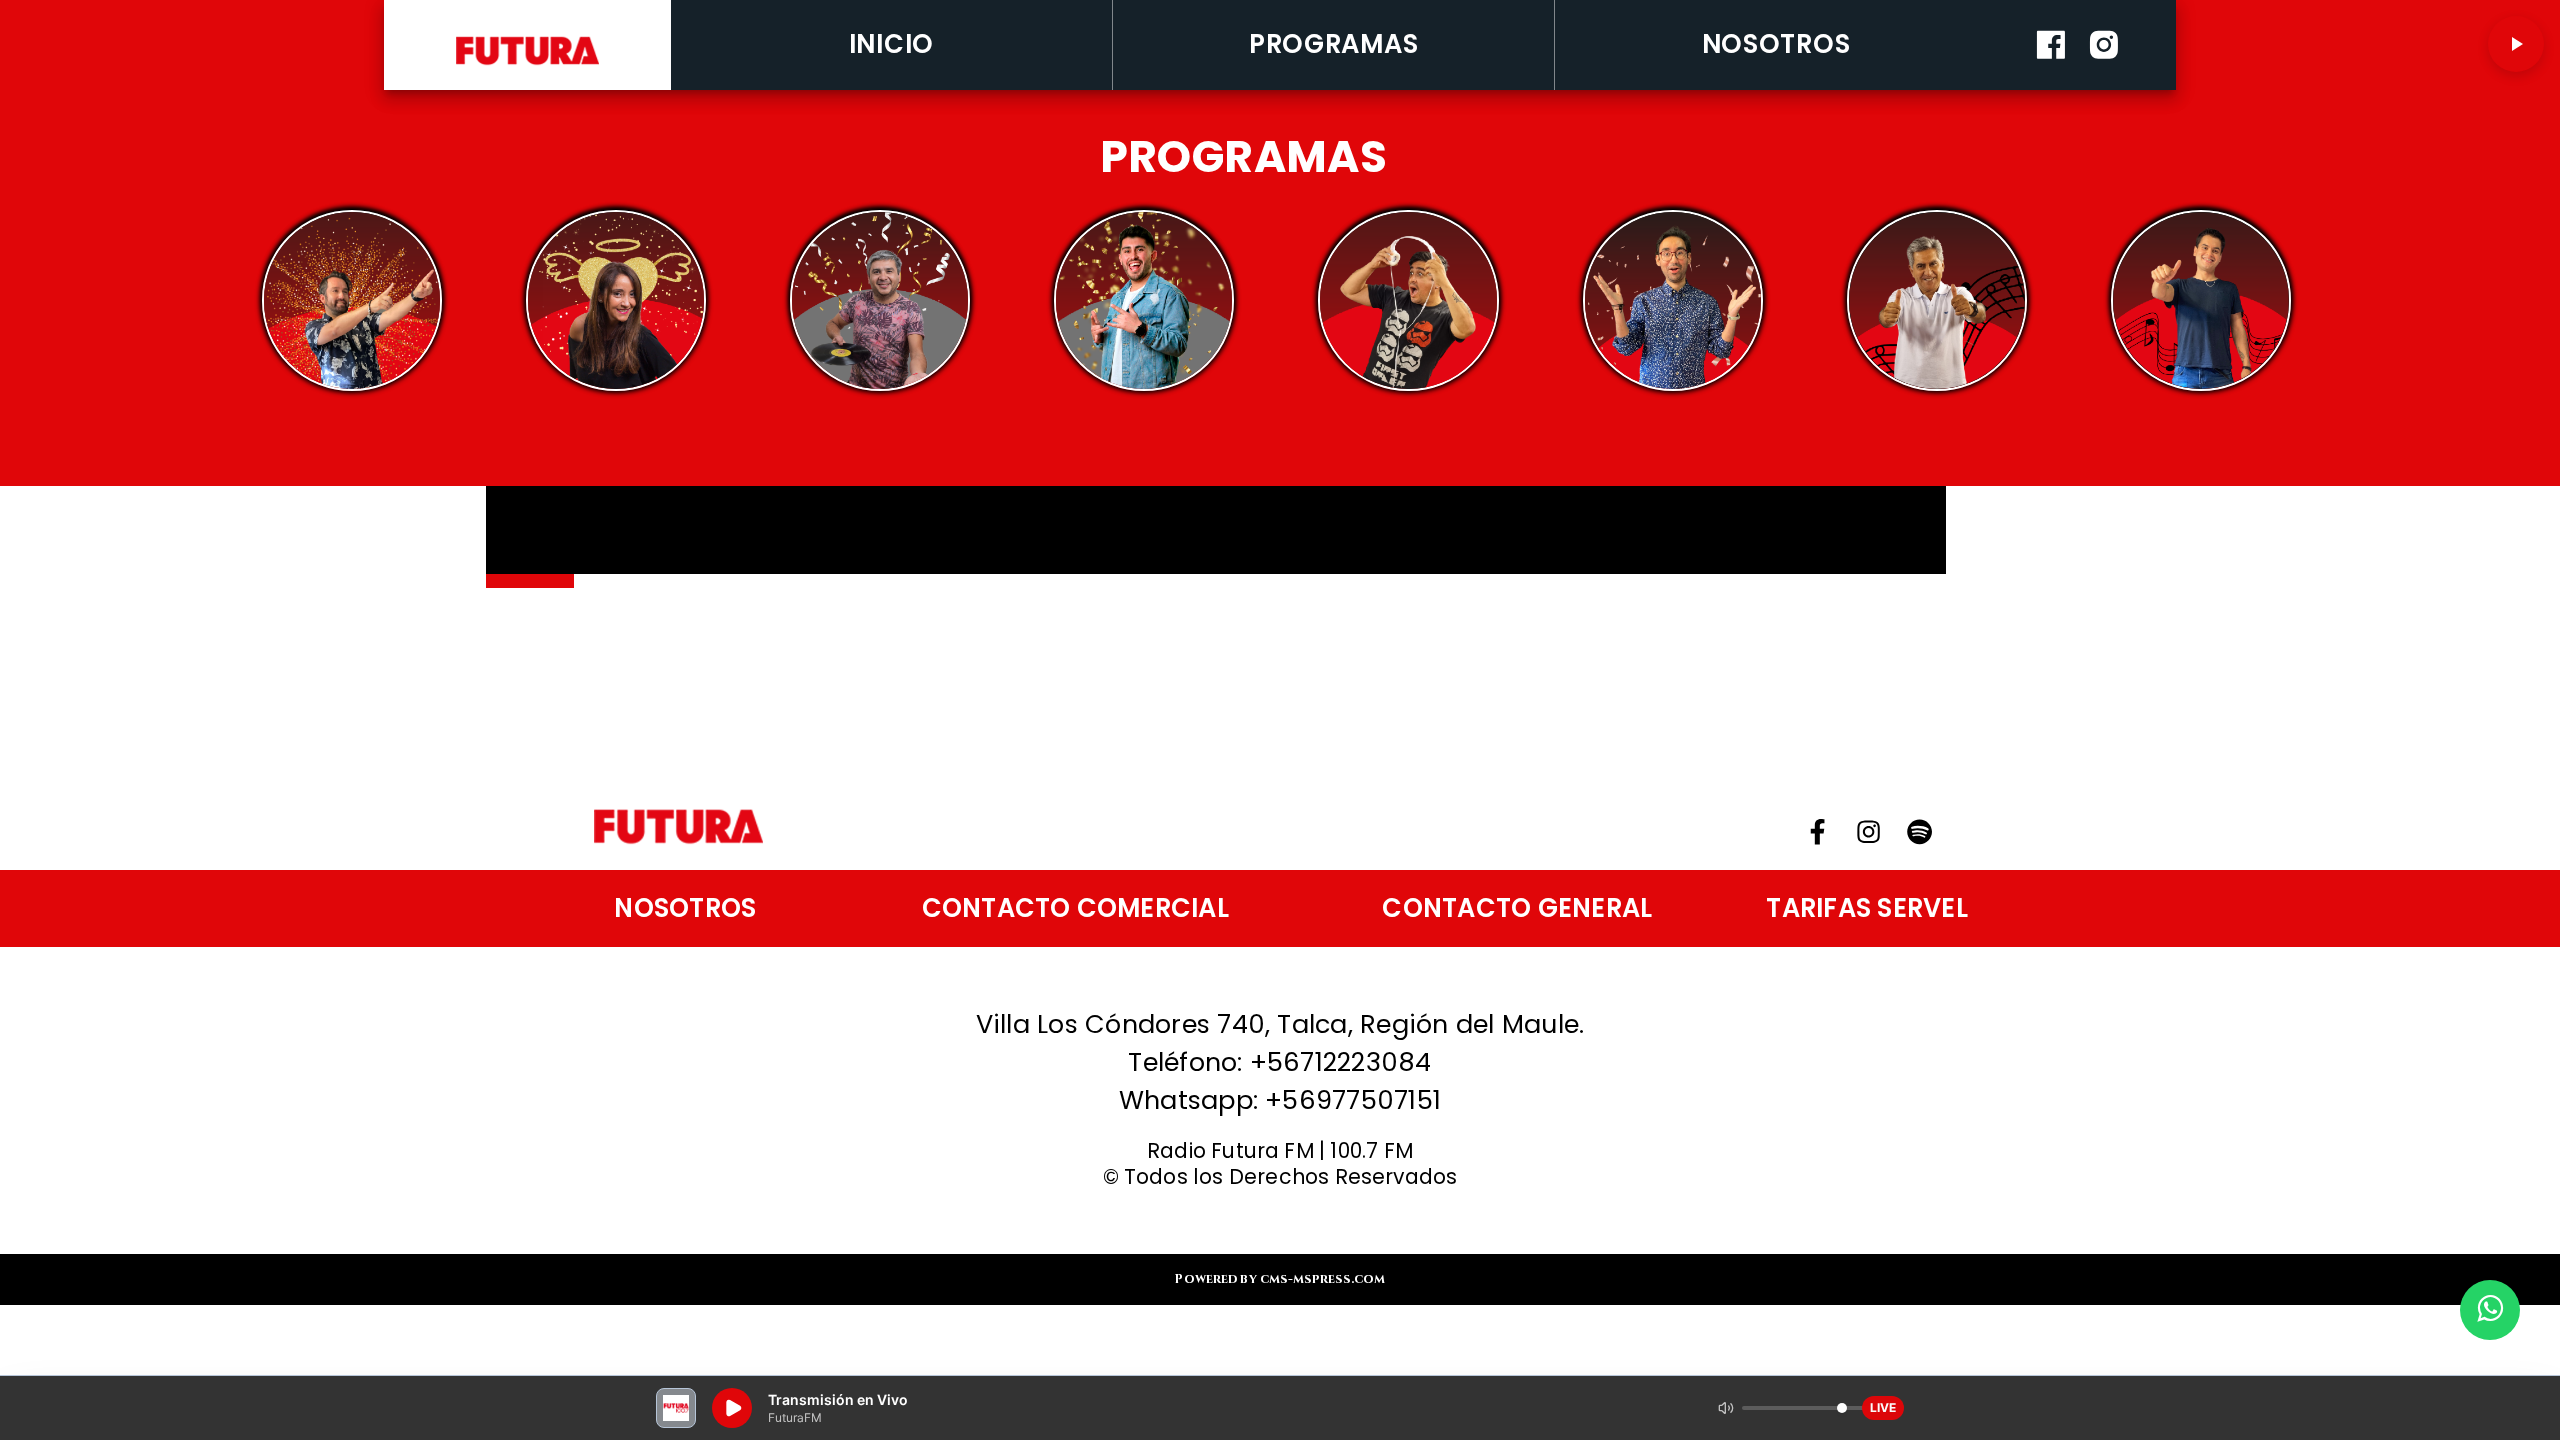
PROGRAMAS (1334, 44)
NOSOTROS (1776, 44)
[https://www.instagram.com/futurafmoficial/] (2104, 84)
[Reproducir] (2516, 44)
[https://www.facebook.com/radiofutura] (2051, 84)
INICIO (891, 44)
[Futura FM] (352, 300)
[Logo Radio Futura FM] (527, 66)
